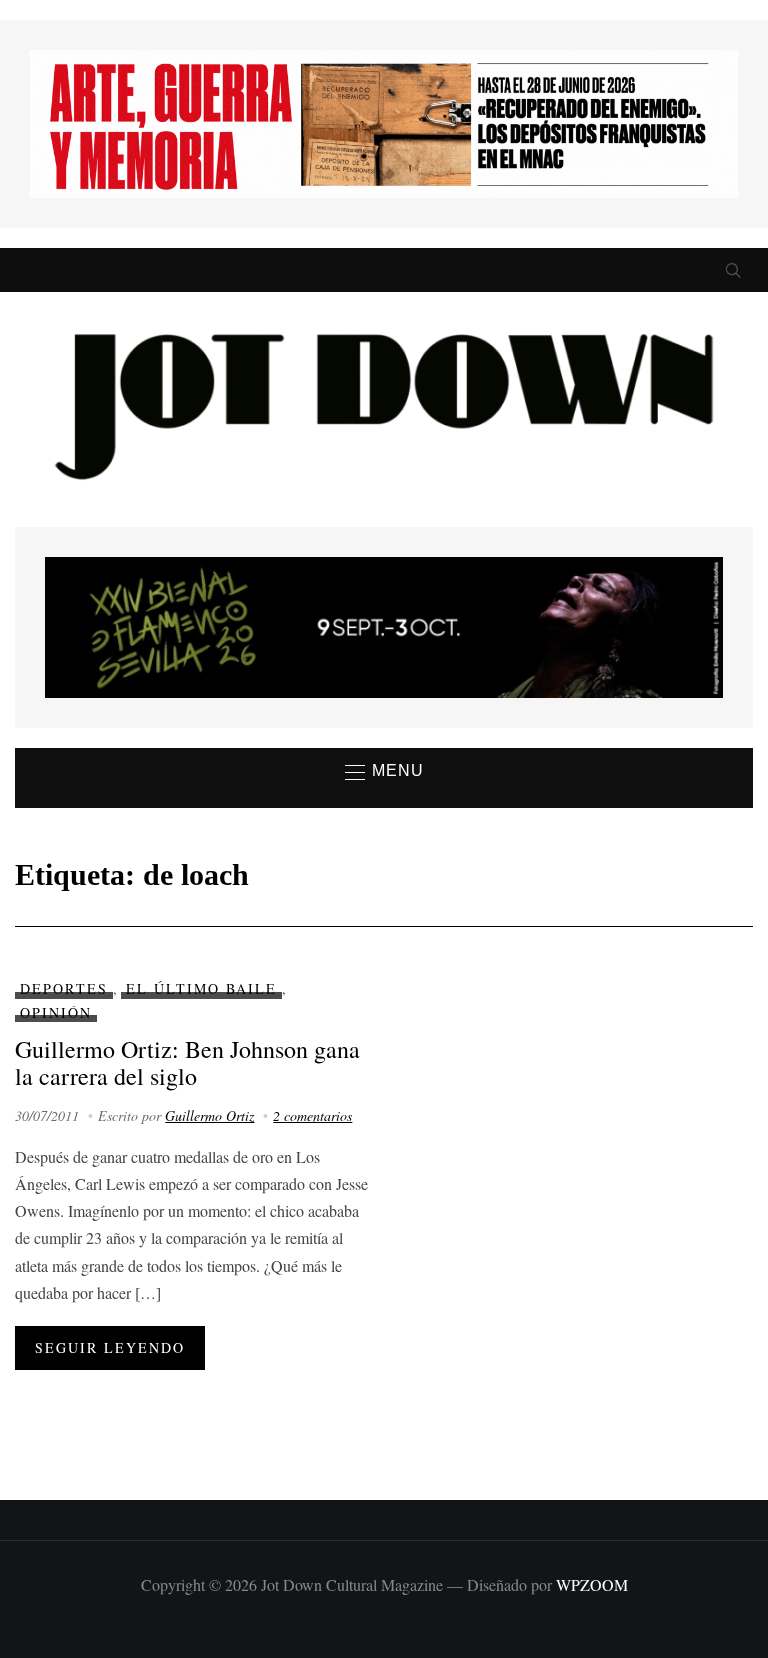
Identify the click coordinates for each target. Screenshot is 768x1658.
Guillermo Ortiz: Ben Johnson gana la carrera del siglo (187, 1062)
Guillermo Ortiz (209, 1115)
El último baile (201, 988)
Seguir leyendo (110, 1347)
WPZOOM (592, 1584)
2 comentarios (312, 1115)
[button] (384, 772)
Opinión (56, 1012)
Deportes (64, 988)
